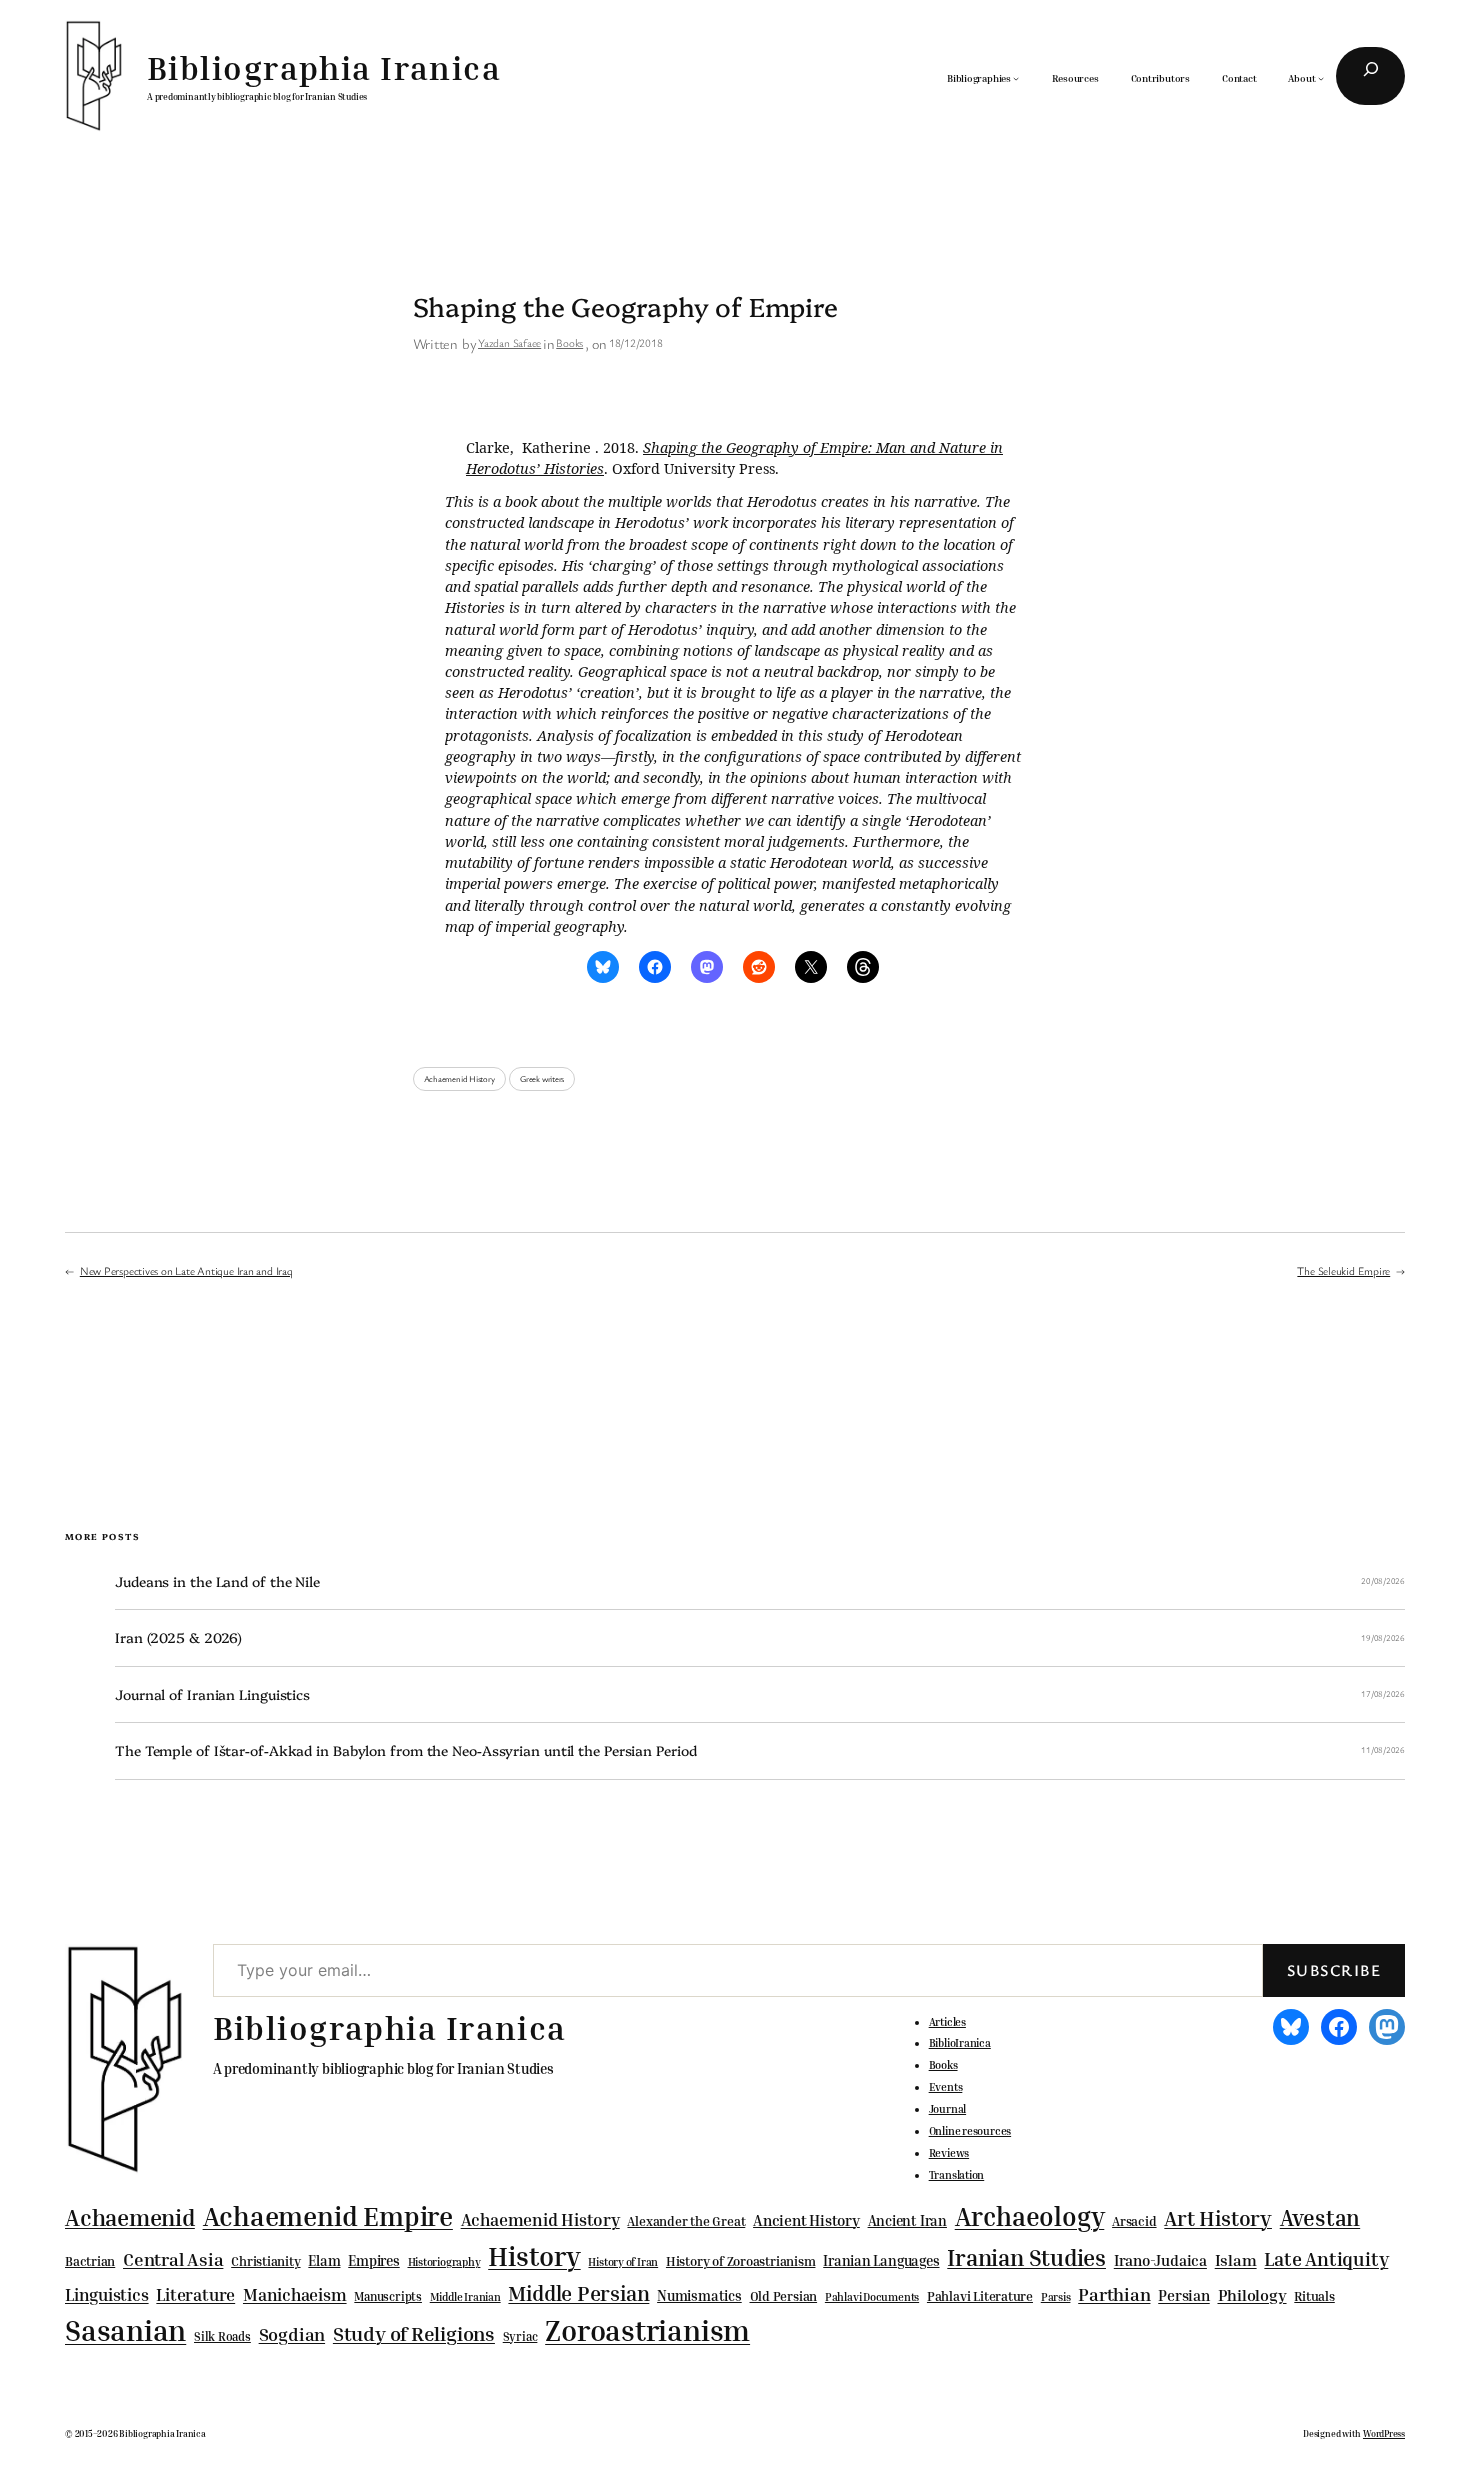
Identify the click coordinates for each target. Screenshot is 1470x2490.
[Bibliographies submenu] (1016, 78)
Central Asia (173, 2259)
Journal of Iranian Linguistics (212, 1694)
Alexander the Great (686, 2221)
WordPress (1384, 2433)
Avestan (1320, 2217)
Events (946, 2087)
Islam (1236, 2260)
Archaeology (1030, 2216)
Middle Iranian (465, 2297)
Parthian (1114, 2294)
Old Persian (784, 2296)
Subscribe (1334, 1970)
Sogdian (292, 2334)
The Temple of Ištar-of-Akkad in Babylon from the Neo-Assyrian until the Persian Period (405, 1750)
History (534, 2256)
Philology (1252, 2295)
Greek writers (542, 1079)
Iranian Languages (881, 2261)
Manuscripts (388, 2297)
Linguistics (107, 2294)
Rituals (1314, 2296)
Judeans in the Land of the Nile (217, 1581)
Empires (373, 2260)
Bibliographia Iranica (324, 67)
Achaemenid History (459, 1079)
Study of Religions (414, 2333)
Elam (324, 2260)
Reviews (949, 2153)
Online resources (970, 2131)
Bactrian (90, 2261)
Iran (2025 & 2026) (178, 1637)
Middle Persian (578, 2293)
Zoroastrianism (647, 2330)
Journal (947, 2109)
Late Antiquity (1326, 2258)
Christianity (265, 2261)
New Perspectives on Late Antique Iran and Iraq (186, 1270)
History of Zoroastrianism (741, 2261)
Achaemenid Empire (328, 2216)
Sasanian (125, 2330)
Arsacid (1134, 2221)
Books (569, 342)
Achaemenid (130, 2217)
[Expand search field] (1370, 76)
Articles (947, 2022)
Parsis (1056, 2297)
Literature (195, 2294)
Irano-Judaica (1160, 2260)
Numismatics (699, 2295)
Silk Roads (222, 2336)
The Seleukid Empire (1343, 1270)
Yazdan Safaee (509, 342)
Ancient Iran (907, 2220)
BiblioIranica (960, 2043)
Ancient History (806, 2220)
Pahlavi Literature (980, 2296)
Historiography (444, 2262)
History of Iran (623, 2261)
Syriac (520, 2336)
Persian (1183, 2295)
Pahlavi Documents (872, 2296)
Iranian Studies (1026, 2257)
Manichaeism (295, 2294)
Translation (957, 2175)
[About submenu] (1321, 78)
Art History (1218, 2218)
